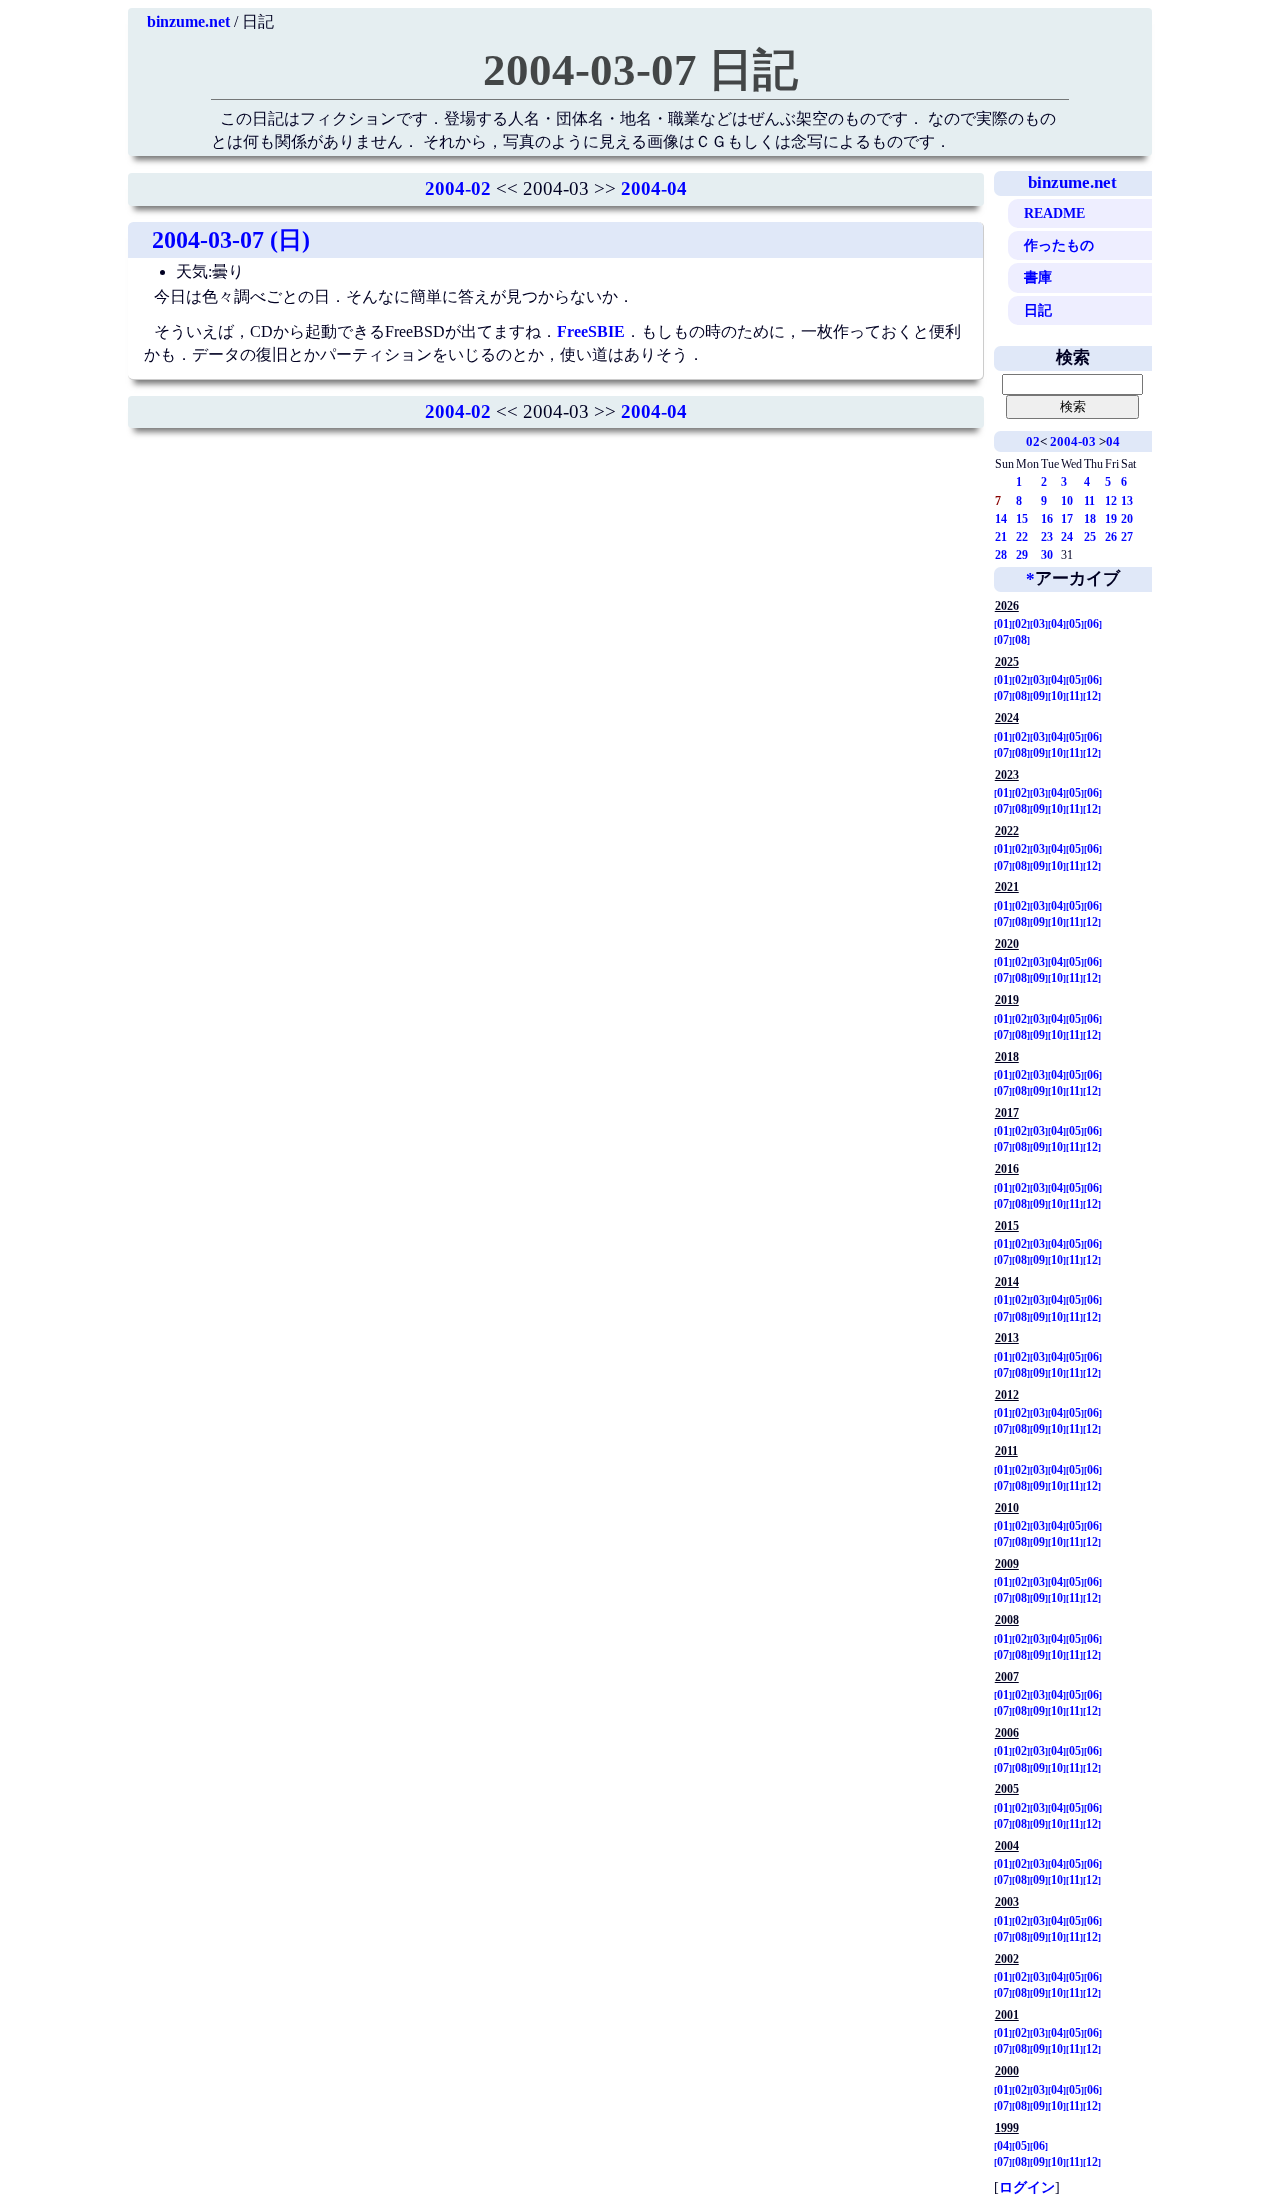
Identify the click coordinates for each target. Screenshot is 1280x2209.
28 (1001, 555)
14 (1001, 519)
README (1054, 213)
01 (1003, 624)
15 (1022, 519)
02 (1033, 441)
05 (1075, 624)
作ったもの (1059, 245)
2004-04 (654, 188)
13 (1127, 501)
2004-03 (1073, 441)
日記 (1038, 310)
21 (1001, 537)
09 (1039, 696)
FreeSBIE (591, 331)
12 (1111, 501)
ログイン (1027, 2187)
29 (1022, 555)
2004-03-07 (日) (231, 240)
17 (1067, 519)
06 (1093, 624)
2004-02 (458, 188)
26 (1111, 537)
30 (1047, 555)
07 (1003, 640)
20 (1127, 519)
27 (1127, 537)
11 (1089, 501)
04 (1113, 441)
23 (1047, 537)
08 (1021, 640)
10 (1067, 501)
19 (1111, 519)
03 (1039, 624)
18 (1090, 519)
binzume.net (188, 21)
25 (1090, 537)
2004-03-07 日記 (640, 70)
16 (1047, 519)
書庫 (1038, 277)
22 (1022, 537)
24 (1067, 537)
